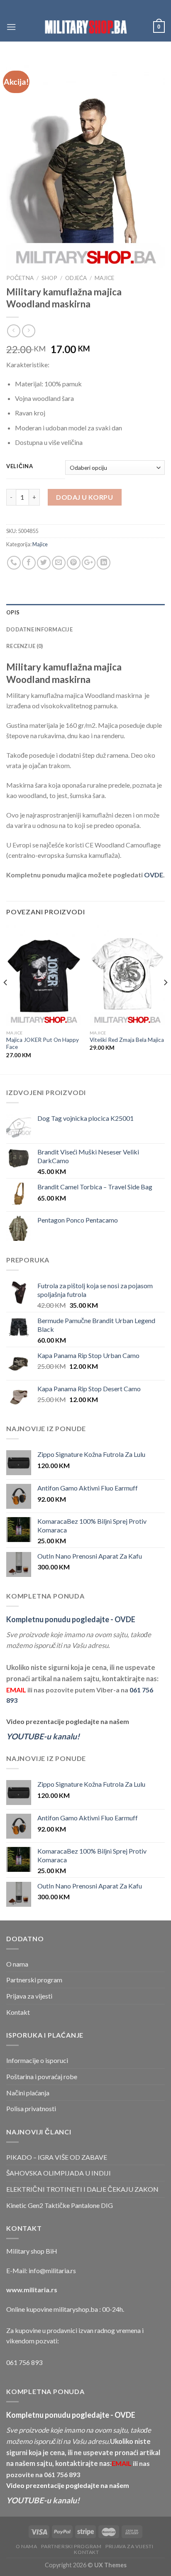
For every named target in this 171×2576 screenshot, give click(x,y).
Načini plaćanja (28, 2093)
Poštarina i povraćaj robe (42, 2076)
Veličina (20, 467)
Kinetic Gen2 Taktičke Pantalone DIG (60, 2205)
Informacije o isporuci (37, 2060)
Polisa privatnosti (31, 2108)
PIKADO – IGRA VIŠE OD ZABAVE (57, 2157)
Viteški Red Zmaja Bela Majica (127, 1040)
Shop (49, 278)
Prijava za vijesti (29, 1996)
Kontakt (18, 2012)
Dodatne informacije (39, 629)
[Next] (165, 999)
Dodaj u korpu (84, 497)
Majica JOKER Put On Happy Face (43, 1044)
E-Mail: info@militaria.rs (41, 2270)
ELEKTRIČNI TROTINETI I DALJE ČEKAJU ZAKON (82, 2189)
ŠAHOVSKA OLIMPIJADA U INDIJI (59, 2173)
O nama (17, 1964)
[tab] (85, 612)
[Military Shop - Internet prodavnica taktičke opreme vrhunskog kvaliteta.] (85, 27)
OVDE (154, 875)
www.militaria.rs (32, 2290)
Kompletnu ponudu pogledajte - (71, 1619)
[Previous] (6, 999)
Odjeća (76, 278)
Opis (13, 612)
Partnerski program (34, 1980)
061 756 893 (24, 2362)
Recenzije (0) (24, 646)
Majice (104, 278)
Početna (20, 278)
